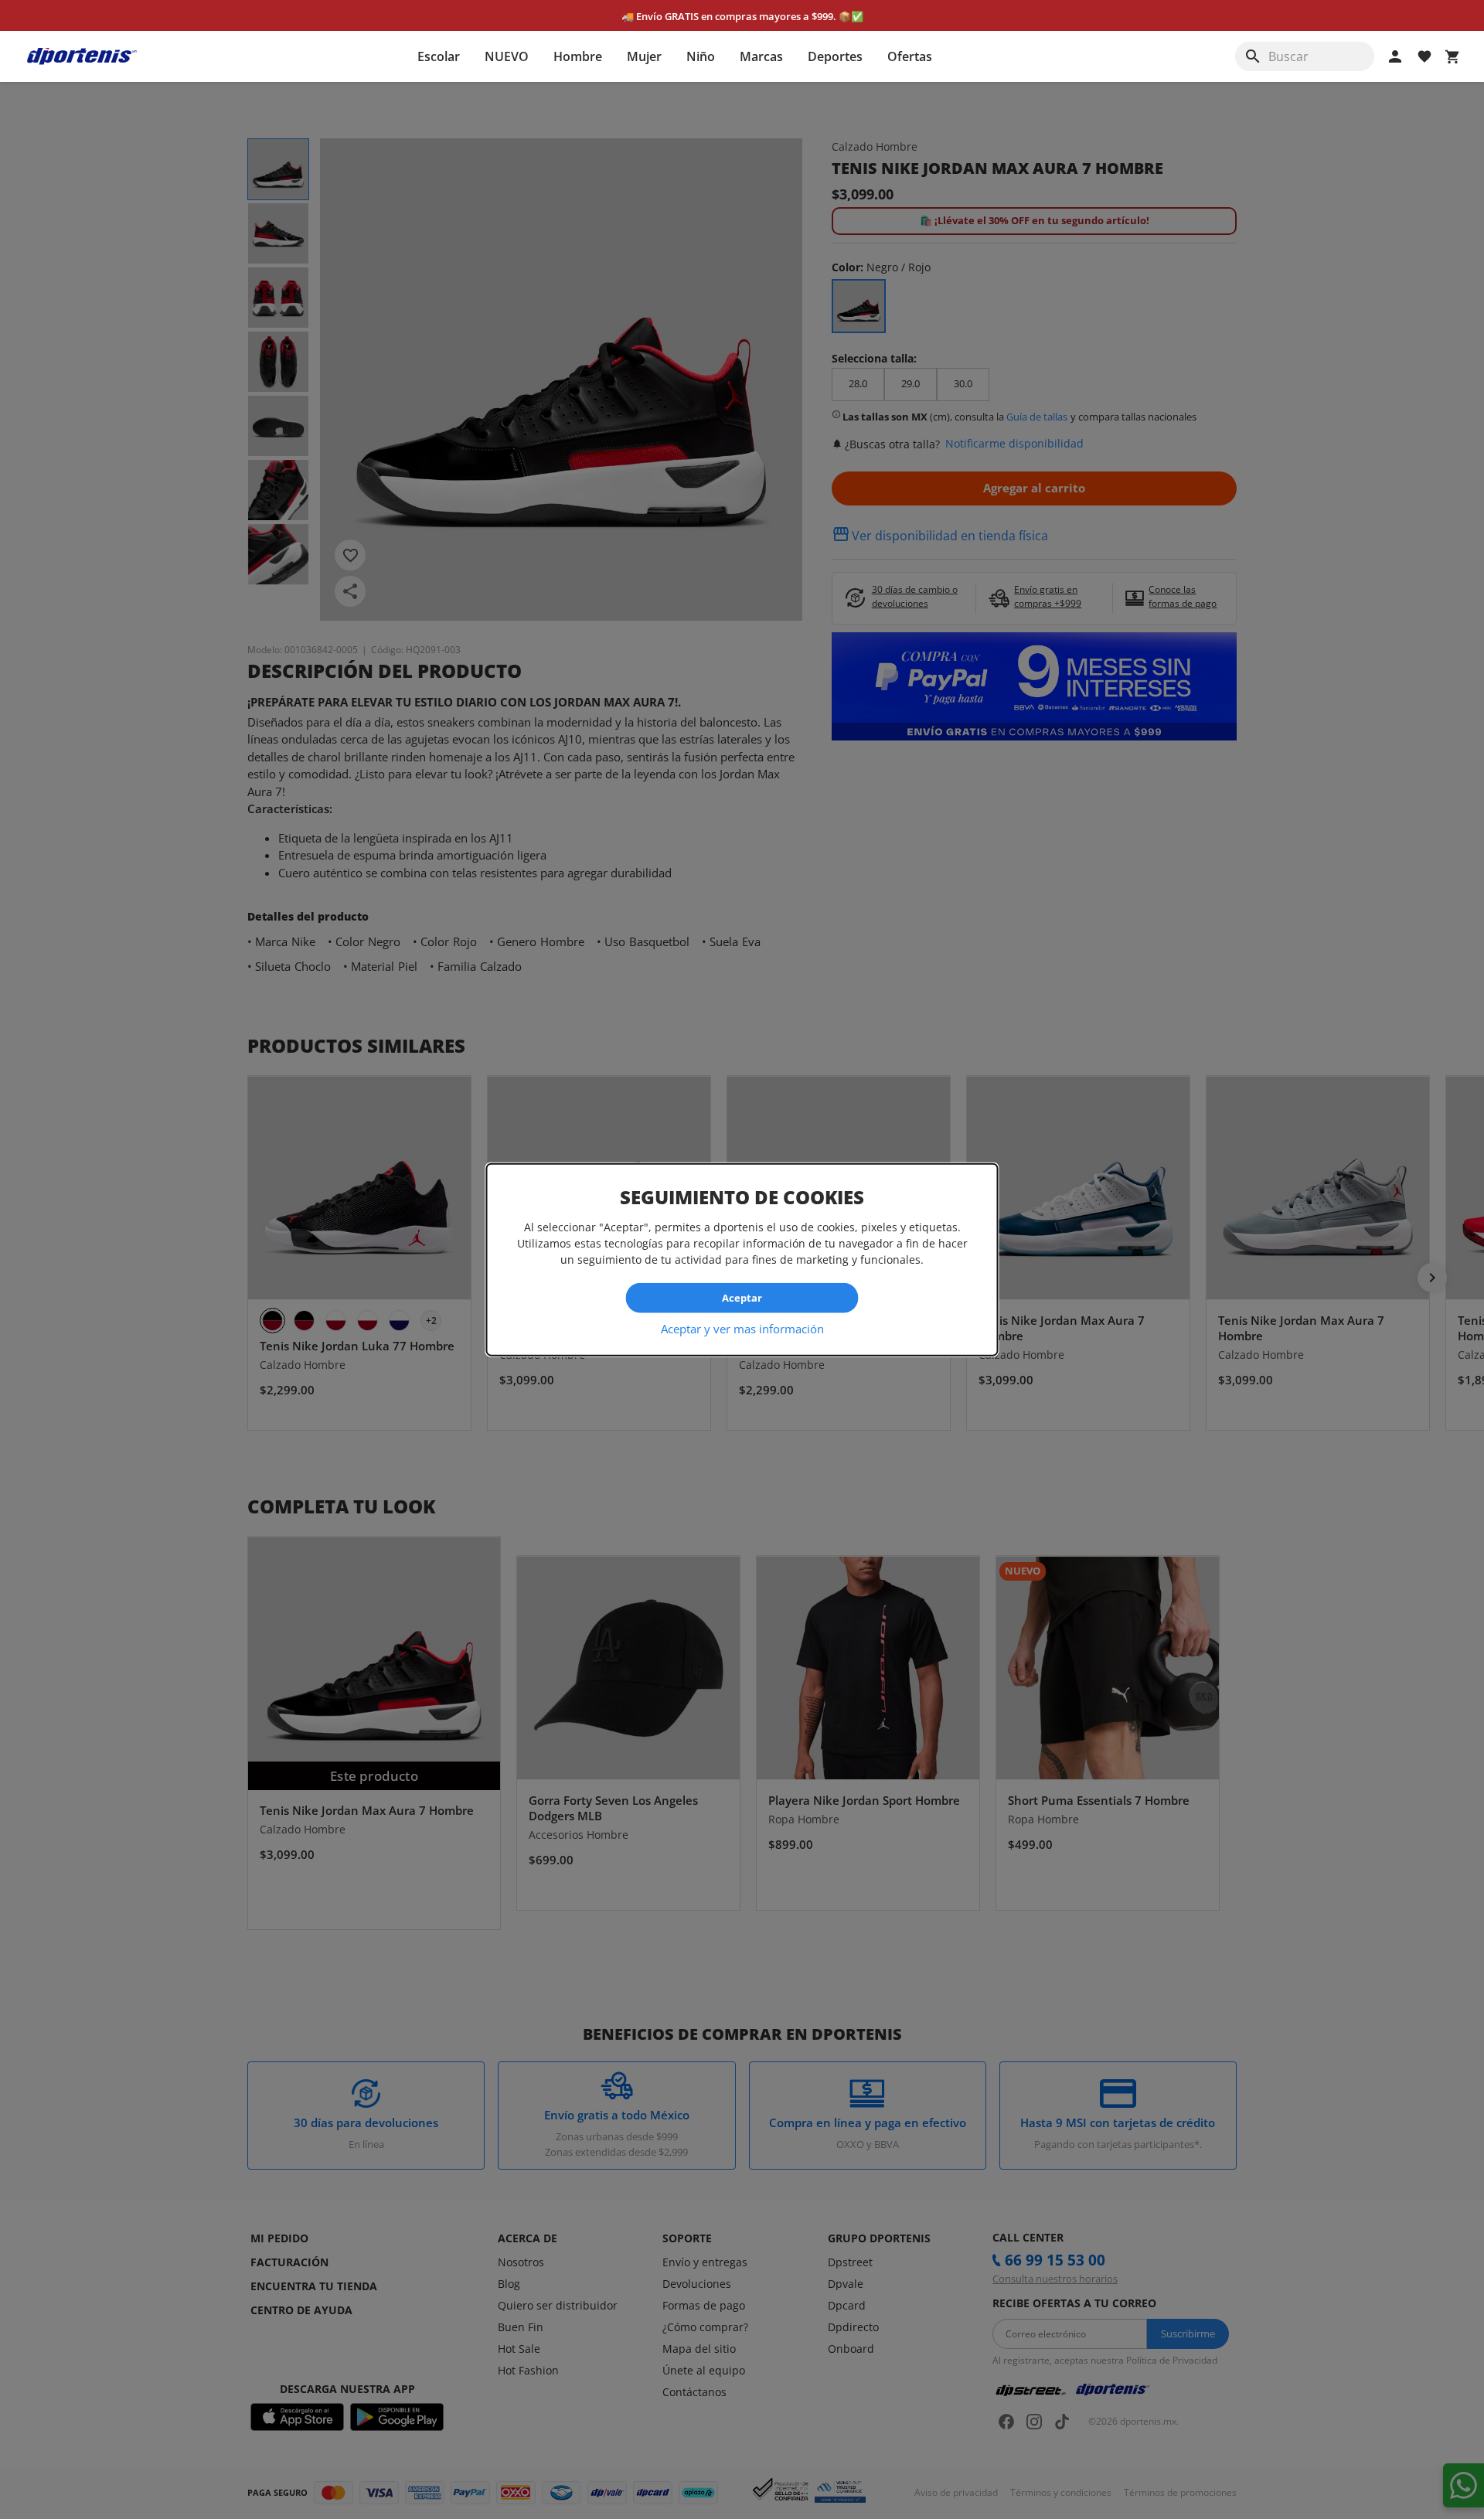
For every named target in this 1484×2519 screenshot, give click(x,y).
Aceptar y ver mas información (742, 1328)
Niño (701, 56)
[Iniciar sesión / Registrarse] (1395, 56)
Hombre (578, 56)
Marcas (761, 56)
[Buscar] (1253, 56)
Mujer (644, 56)
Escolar (439, 56)
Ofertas (910, 56)
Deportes (835, 56)
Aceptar (742, 1298)
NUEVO (507, 56)
